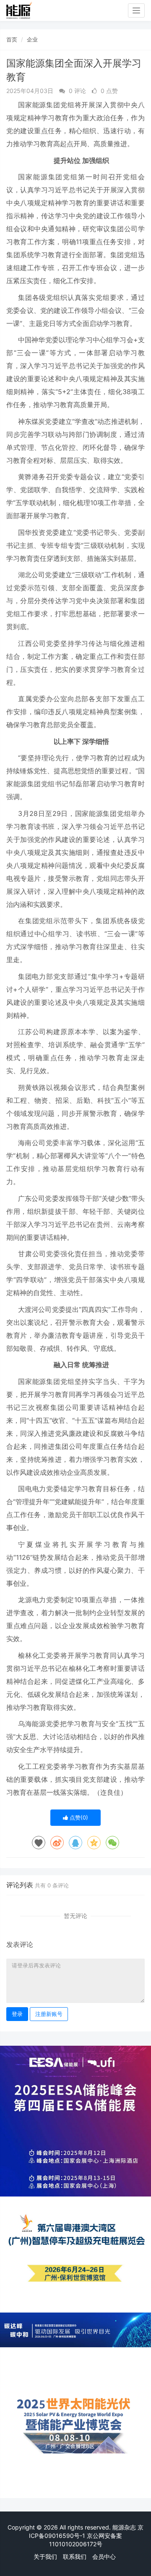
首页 (12, 39)
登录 (17, 2014)
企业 (32, 39)
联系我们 (75, 2557)
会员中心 (104, 2557)
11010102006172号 (76, 2544)
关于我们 (45, 2557)
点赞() (78, 1817)
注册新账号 (49, 2014)
